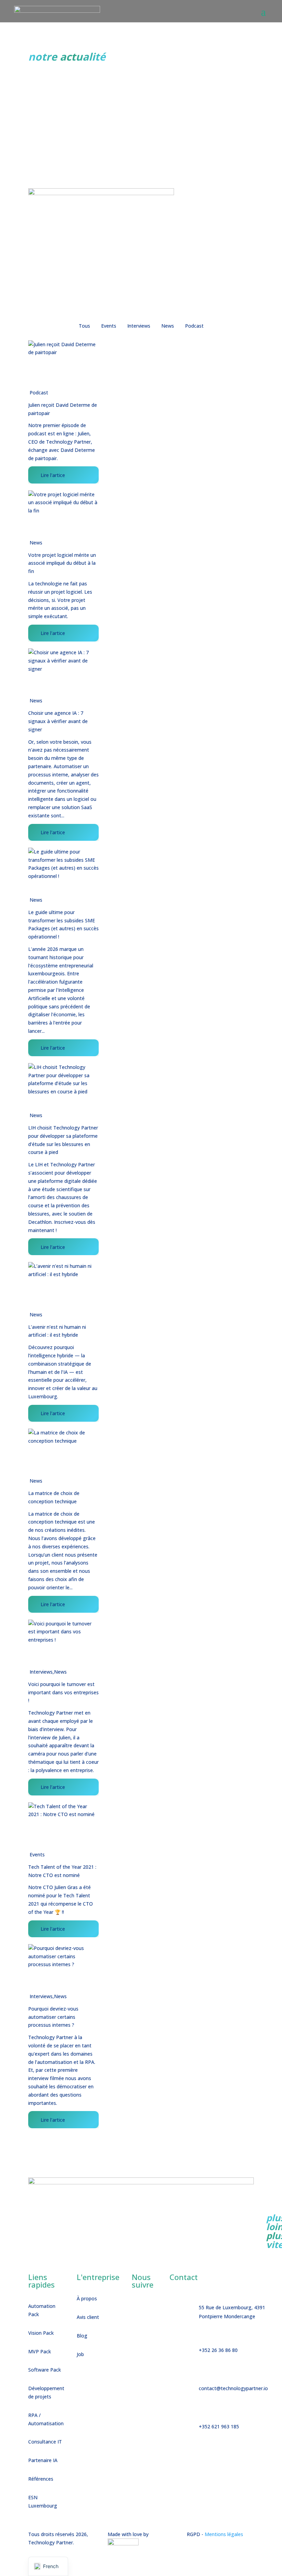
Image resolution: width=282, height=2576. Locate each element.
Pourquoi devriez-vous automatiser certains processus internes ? (53, 2017)
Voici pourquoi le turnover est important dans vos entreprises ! (63, 1692)
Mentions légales (224, 2534)
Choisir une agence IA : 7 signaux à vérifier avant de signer (58, 721)
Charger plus (42, 2139)
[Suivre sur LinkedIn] (152, 2308)
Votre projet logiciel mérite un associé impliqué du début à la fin (62, 563)
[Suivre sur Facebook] (137, 2308)
